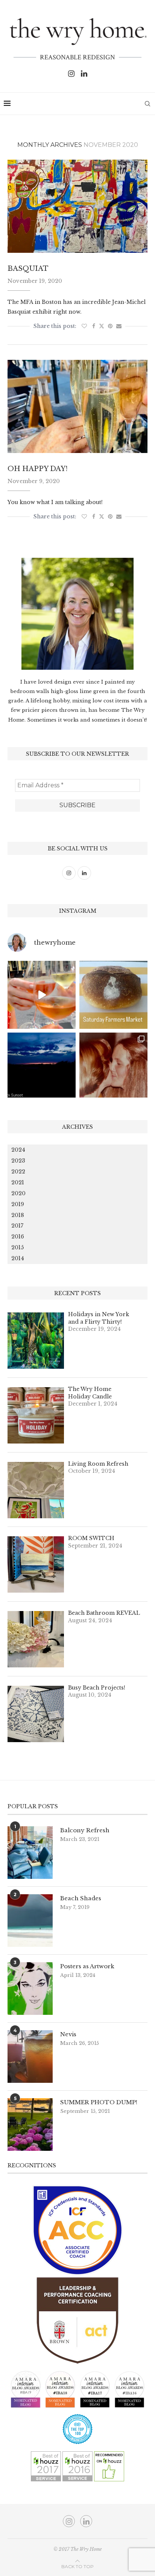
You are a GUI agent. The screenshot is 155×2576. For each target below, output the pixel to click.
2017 (17, 1226)
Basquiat (28, 269)
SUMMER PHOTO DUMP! (99, 2102)
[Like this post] (84, 326)
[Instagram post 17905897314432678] (42, 1067)
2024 (18, 1150)
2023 (18, 1161)
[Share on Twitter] (102, 326)
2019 (18, 1204)
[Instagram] (71, 74)
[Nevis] (30, 2057)
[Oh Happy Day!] (77, 406)
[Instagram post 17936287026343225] (113, 995)
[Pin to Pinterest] (110, 326)
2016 (18, 1237)
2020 (18, 1193)
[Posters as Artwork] (30, 1989)
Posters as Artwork (87, 1966)
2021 (18, 1182)
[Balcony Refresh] (30, 1853)
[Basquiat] (77, 206)
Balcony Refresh (85, 1830)
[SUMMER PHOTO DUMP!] (30, 2125)
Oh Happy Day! (38, 469)
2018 (18, 1215)
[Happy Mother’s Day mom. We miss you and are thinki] (113, 1067)
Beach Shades (81, 1898)
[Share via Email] (119, 326)
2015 (17, 1247)
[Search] (147, 104)
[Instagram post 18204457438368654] (42, 995)
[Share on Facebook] (94, 326)
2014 (18, 1258)
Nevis (68, 2034)
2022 (18, 1172)
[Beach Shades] (30, 1921)
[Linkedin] (84, 74)
